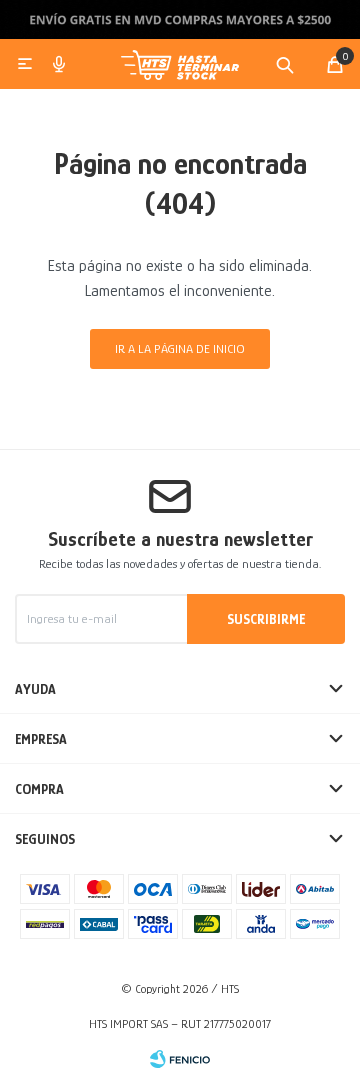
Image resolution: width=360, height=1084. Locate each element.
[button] (285, 64)
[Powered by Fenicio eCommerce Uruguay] (180, 1059)
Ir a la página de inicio (180, 348)
